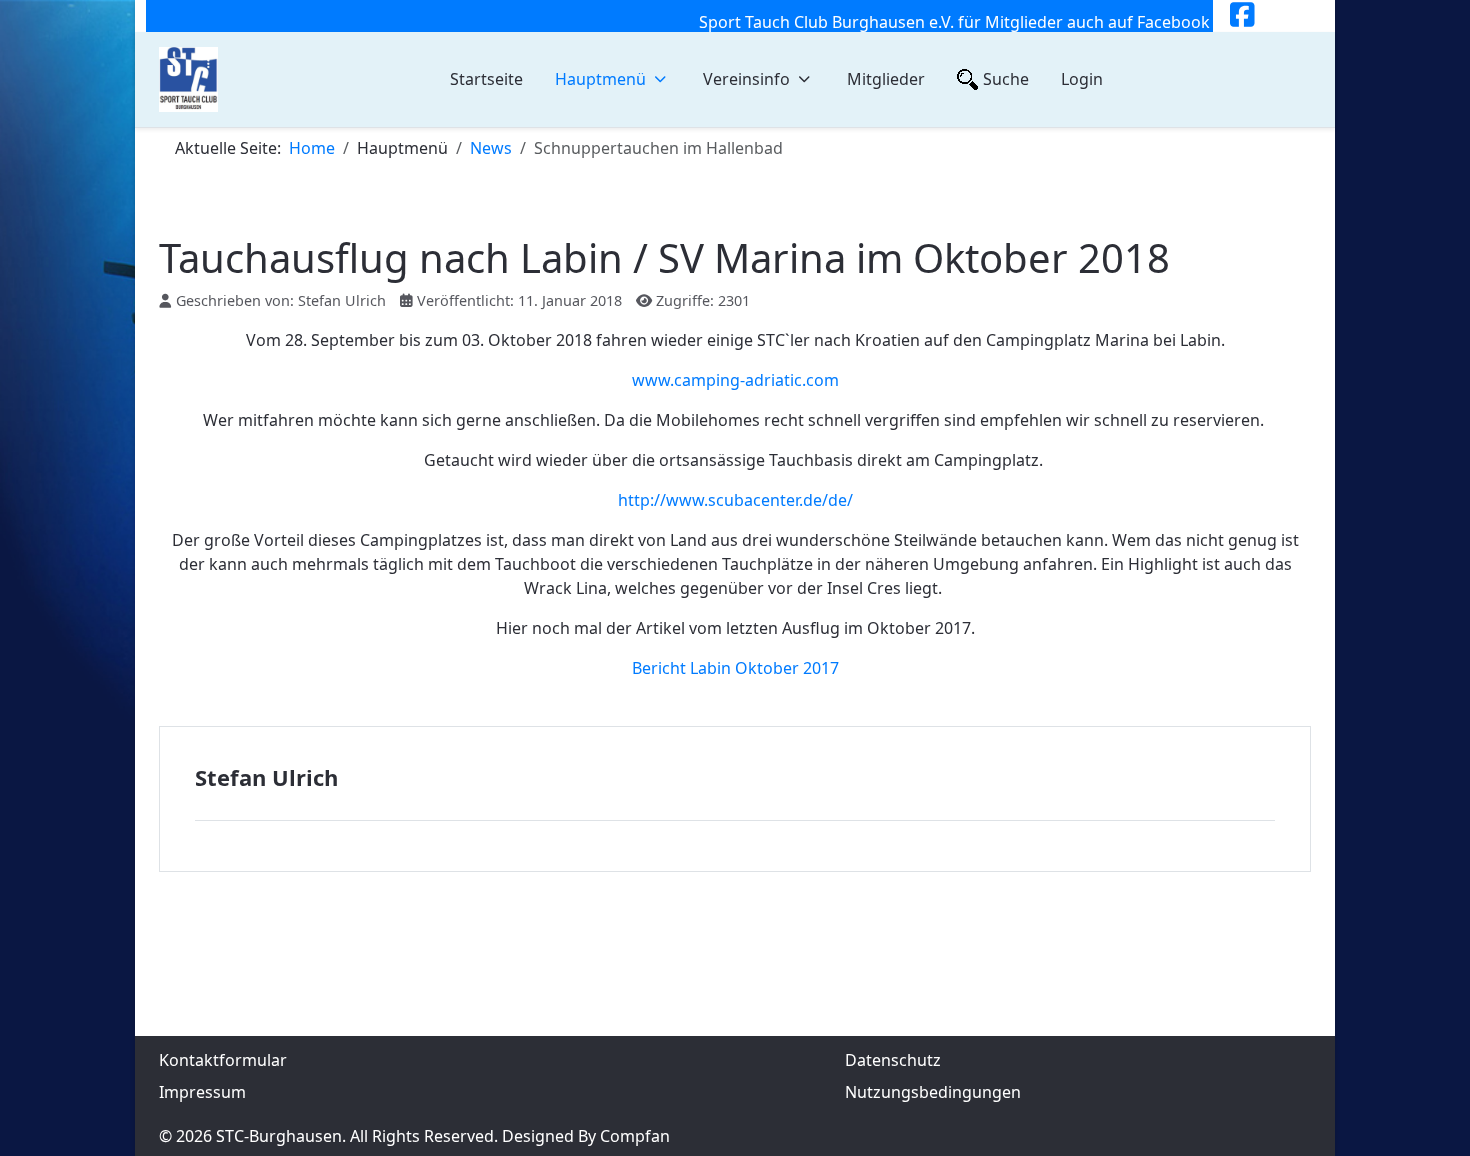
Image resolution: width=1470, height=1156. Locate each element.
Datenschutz (893, 1060)
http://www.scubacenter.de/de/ (735, 500)
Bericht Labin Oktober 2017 (735, 668)
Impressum (202, 1092)
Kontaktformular (223, 1060)
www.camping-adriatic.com (735, 380)
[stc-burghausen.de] (188, 79)
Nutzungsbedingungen (933, 1092)
